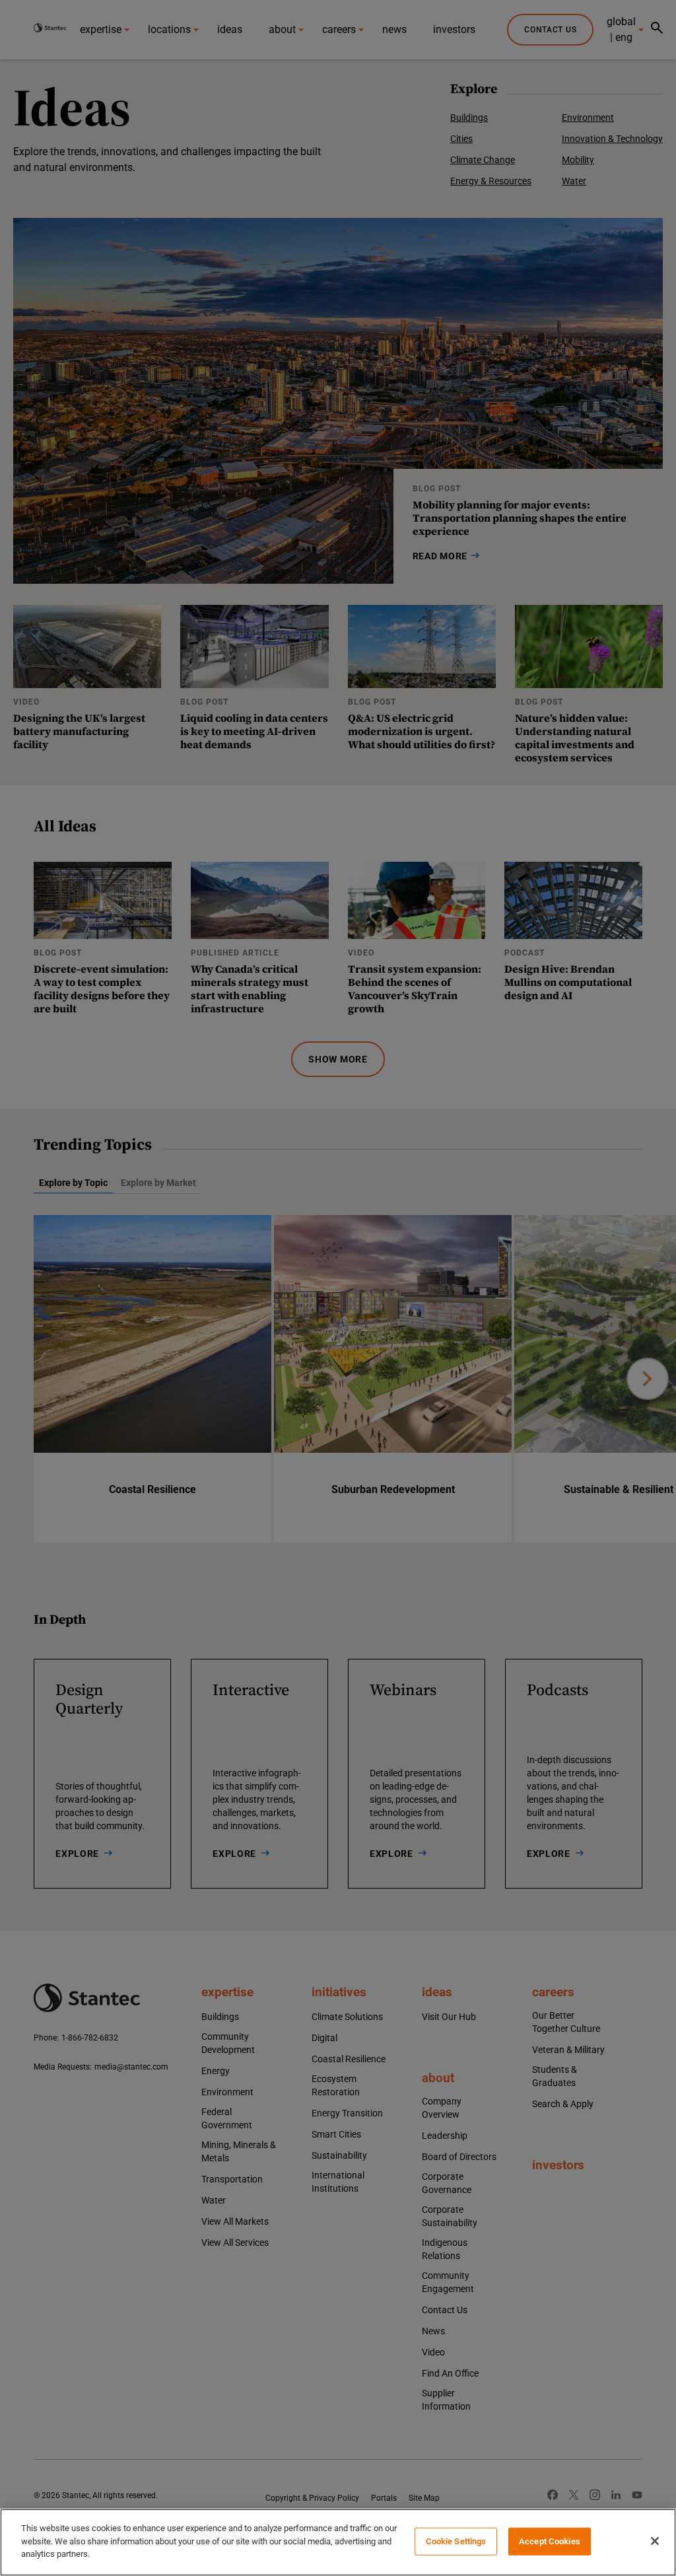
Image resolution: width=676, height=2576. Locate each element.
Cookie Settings (456, 2541)
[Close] (655, 2541)
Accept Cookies (550, 2541)
